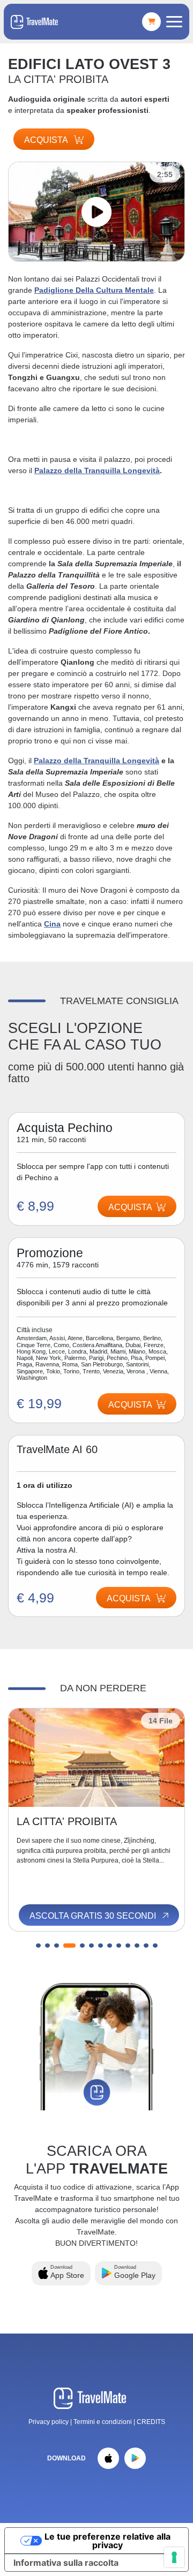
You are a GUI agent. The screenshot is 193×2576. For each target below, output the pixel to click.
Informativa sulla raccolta (66, 2563)
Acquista (47, 140)
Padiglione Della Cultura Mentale (94, 290)
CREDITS (151, 2422)
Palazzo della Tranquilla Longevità (97, 470)
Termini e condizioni (103, 2422)
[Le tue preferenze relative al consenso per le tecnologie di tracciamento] (174, 2557)
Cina (52, 924)
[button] (38, 1946)
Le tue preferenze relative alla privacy (107, 2541)
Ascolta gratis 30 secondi (94, 1916)
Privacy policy (49, 2422)
